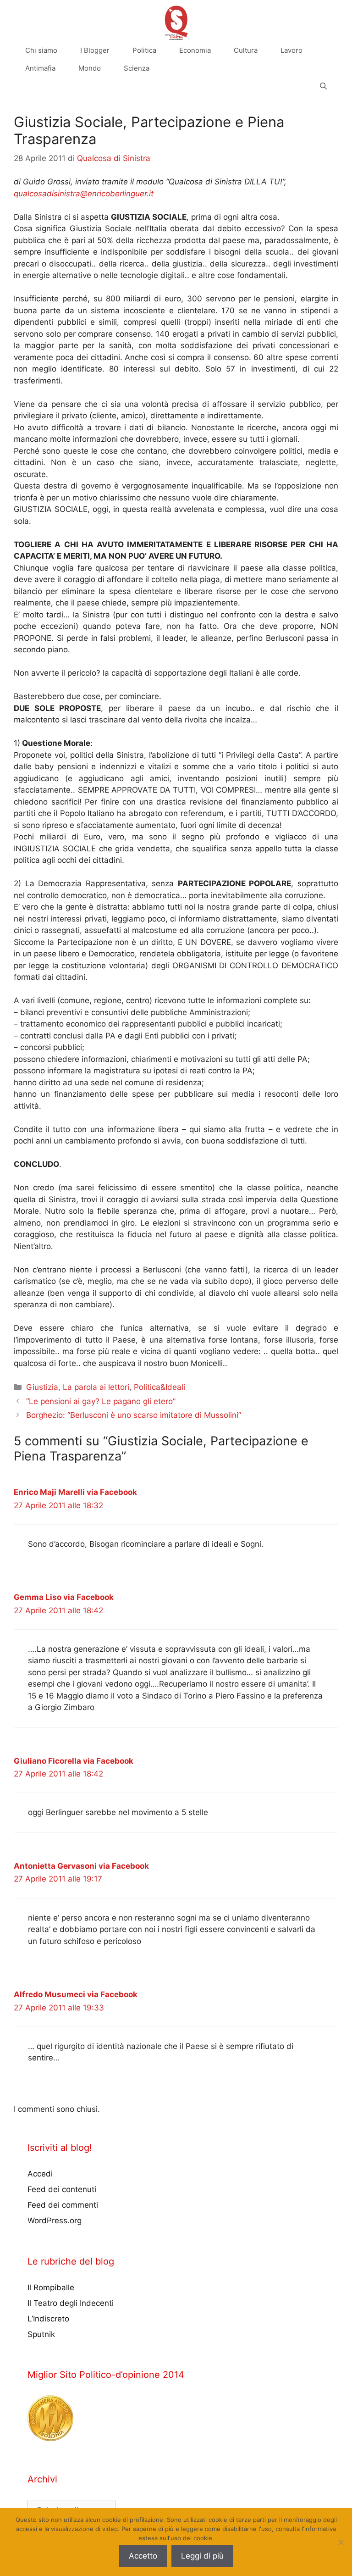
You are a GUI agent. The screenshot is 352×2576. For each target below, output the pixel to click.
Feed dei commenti (63, 2205)
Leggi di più (202, 2556)
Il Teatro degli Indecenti (71, 2303)
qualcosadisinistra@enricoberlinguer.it (84, 194)
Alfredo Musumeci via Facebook (76, 1994)
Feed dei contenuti (62, 2189)
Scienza (137, 68)
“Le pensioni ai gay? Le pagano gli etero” (101, 1401)
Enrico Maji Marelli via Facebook (75, 1492)
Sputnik (41, 2334)
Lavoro (291, 50)
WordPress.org (55, 2221)
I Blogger (95, 50)
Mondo (90, 68)
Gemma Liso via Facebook (64, 1597)
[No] (341, 2542)
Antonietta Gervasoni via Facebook (81, 1866)
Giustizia (42, 1387)
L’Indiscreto (48, 2319)
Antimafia (40, 68)
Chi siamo (41, 50)
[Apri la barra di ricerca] (323, 86)
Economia (195, 50)
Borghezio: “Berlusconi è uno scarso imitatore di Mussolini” (134, 1415)
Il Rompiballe (51, 2287)
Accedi (40, 2174)
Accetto (143, 2556)
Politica (144, 50)
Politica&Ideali (159, 1387)
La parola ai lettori (96, 1387)
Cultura (246, 50)
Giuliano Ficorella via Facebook (74, 1761)
